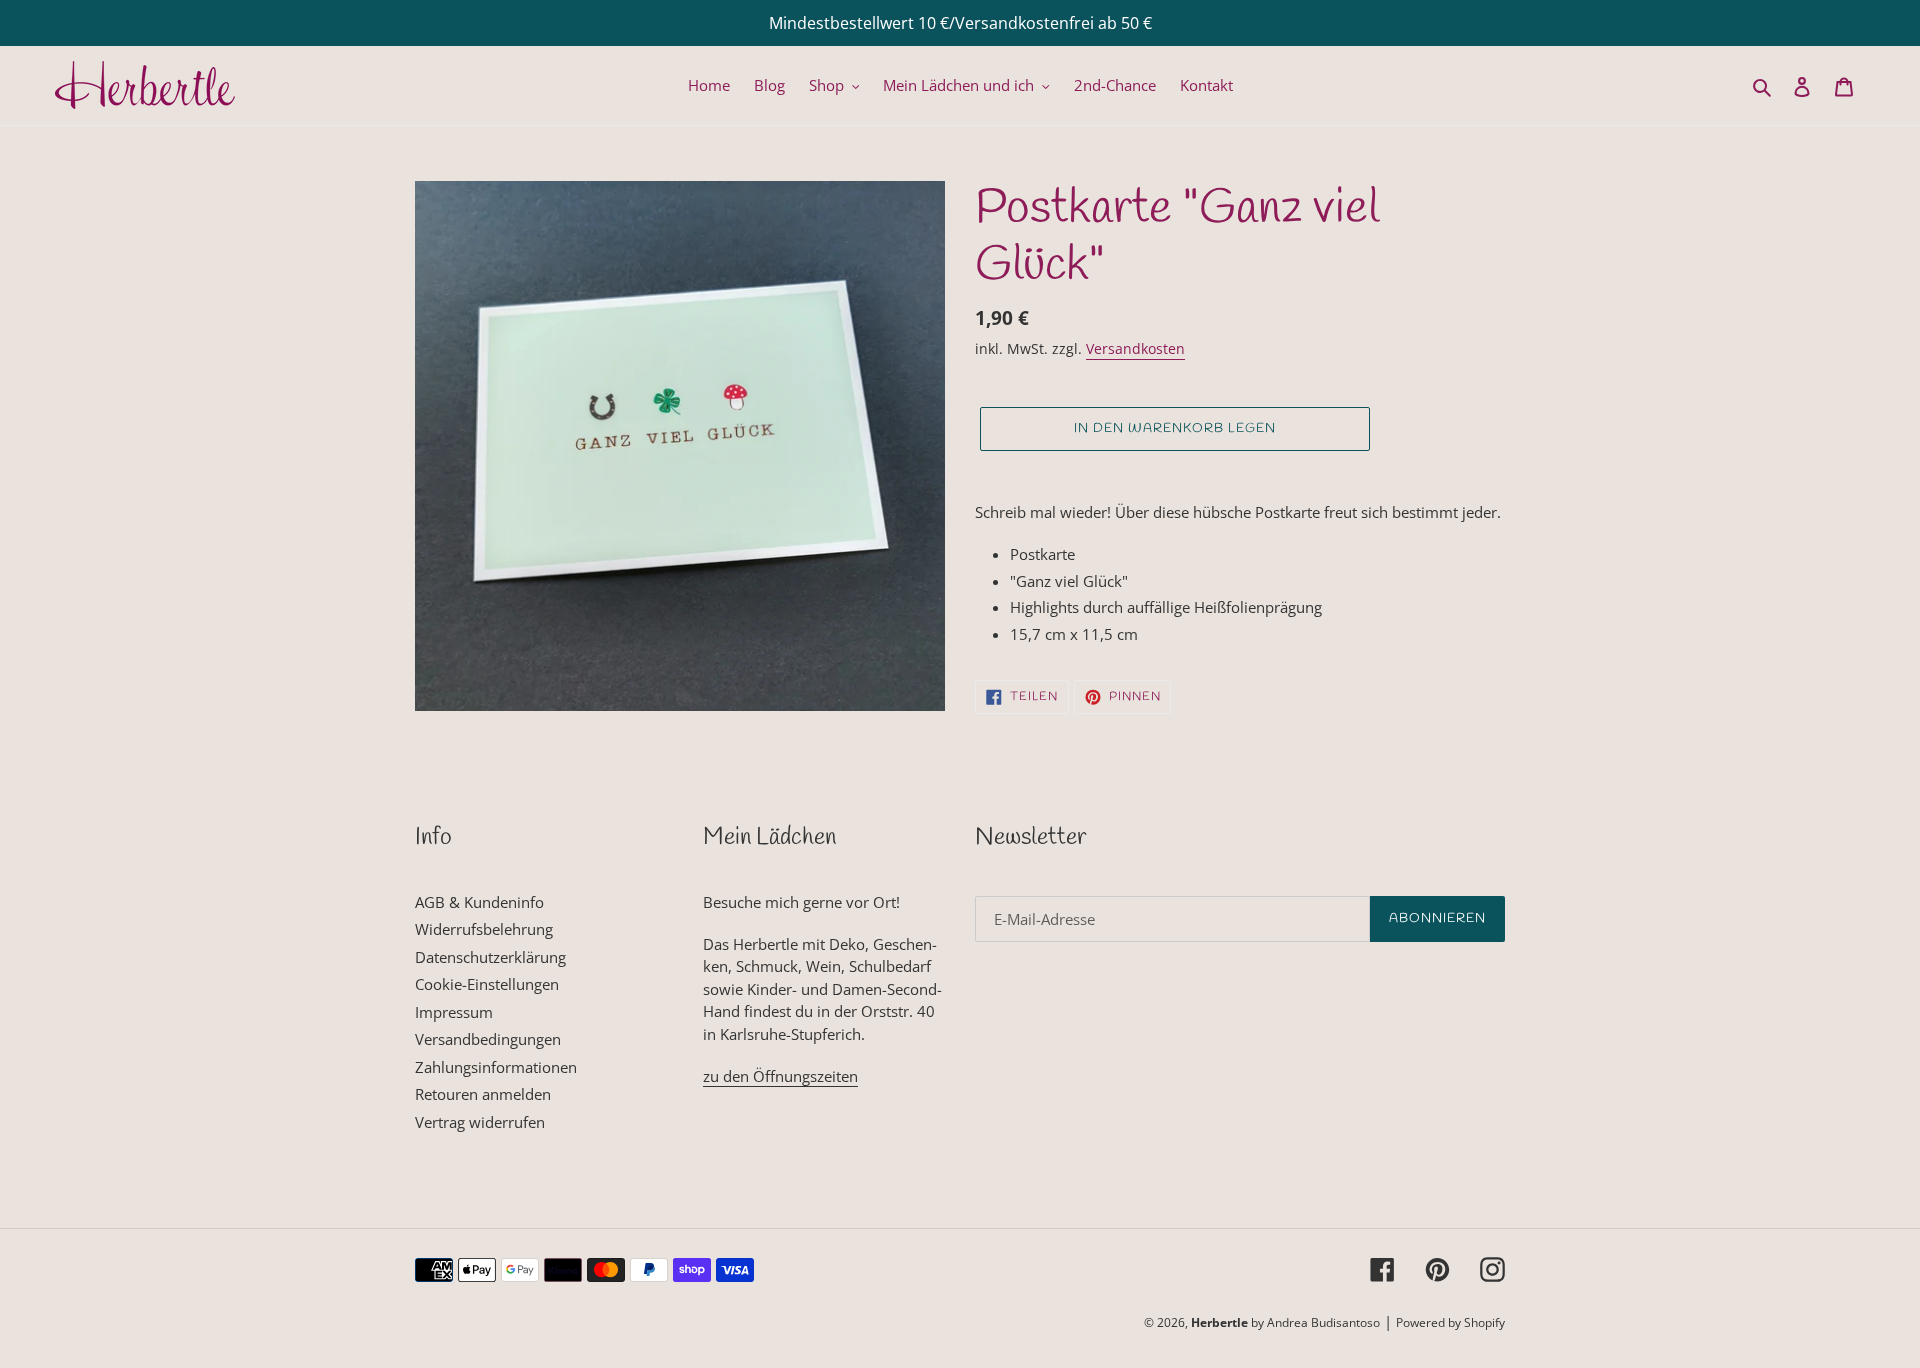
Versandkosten (1135, 348)
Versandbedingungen (488, 1039)
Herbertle (1219, 1322)
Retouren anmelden (483, 1094)
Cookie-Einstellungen (487, 984)
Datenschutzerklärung (490, 957)
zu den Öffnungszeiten (780, 1076)
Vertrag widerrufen (480, 1122)
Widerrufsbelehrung (484, 929)
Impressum (454, 1012)
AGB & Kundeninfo (479, 902)
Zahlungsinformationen (496, 1067)
